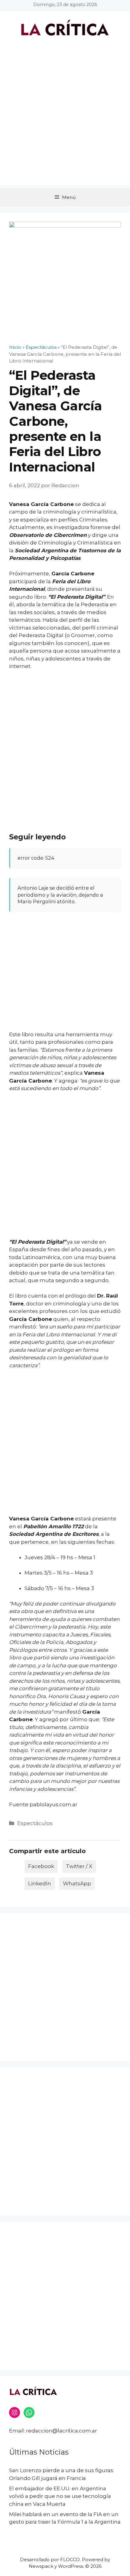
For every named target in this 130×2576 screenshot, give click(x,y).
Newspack (41, 2566)
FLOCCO (70, 2559)
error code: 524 (36, 858)
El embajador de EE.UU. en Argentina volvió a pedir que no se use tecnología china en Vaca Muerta (60, 2496)
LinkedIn (40, 1883)
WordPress (71, 2566)
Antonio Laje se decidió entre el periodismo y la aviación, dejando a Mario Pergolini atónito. (60, 895)
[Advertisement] (65, 120)
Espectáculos (35, 1823)
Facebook (41, 1866)
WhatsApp (77, 1883)
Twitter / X (79, 1866)
